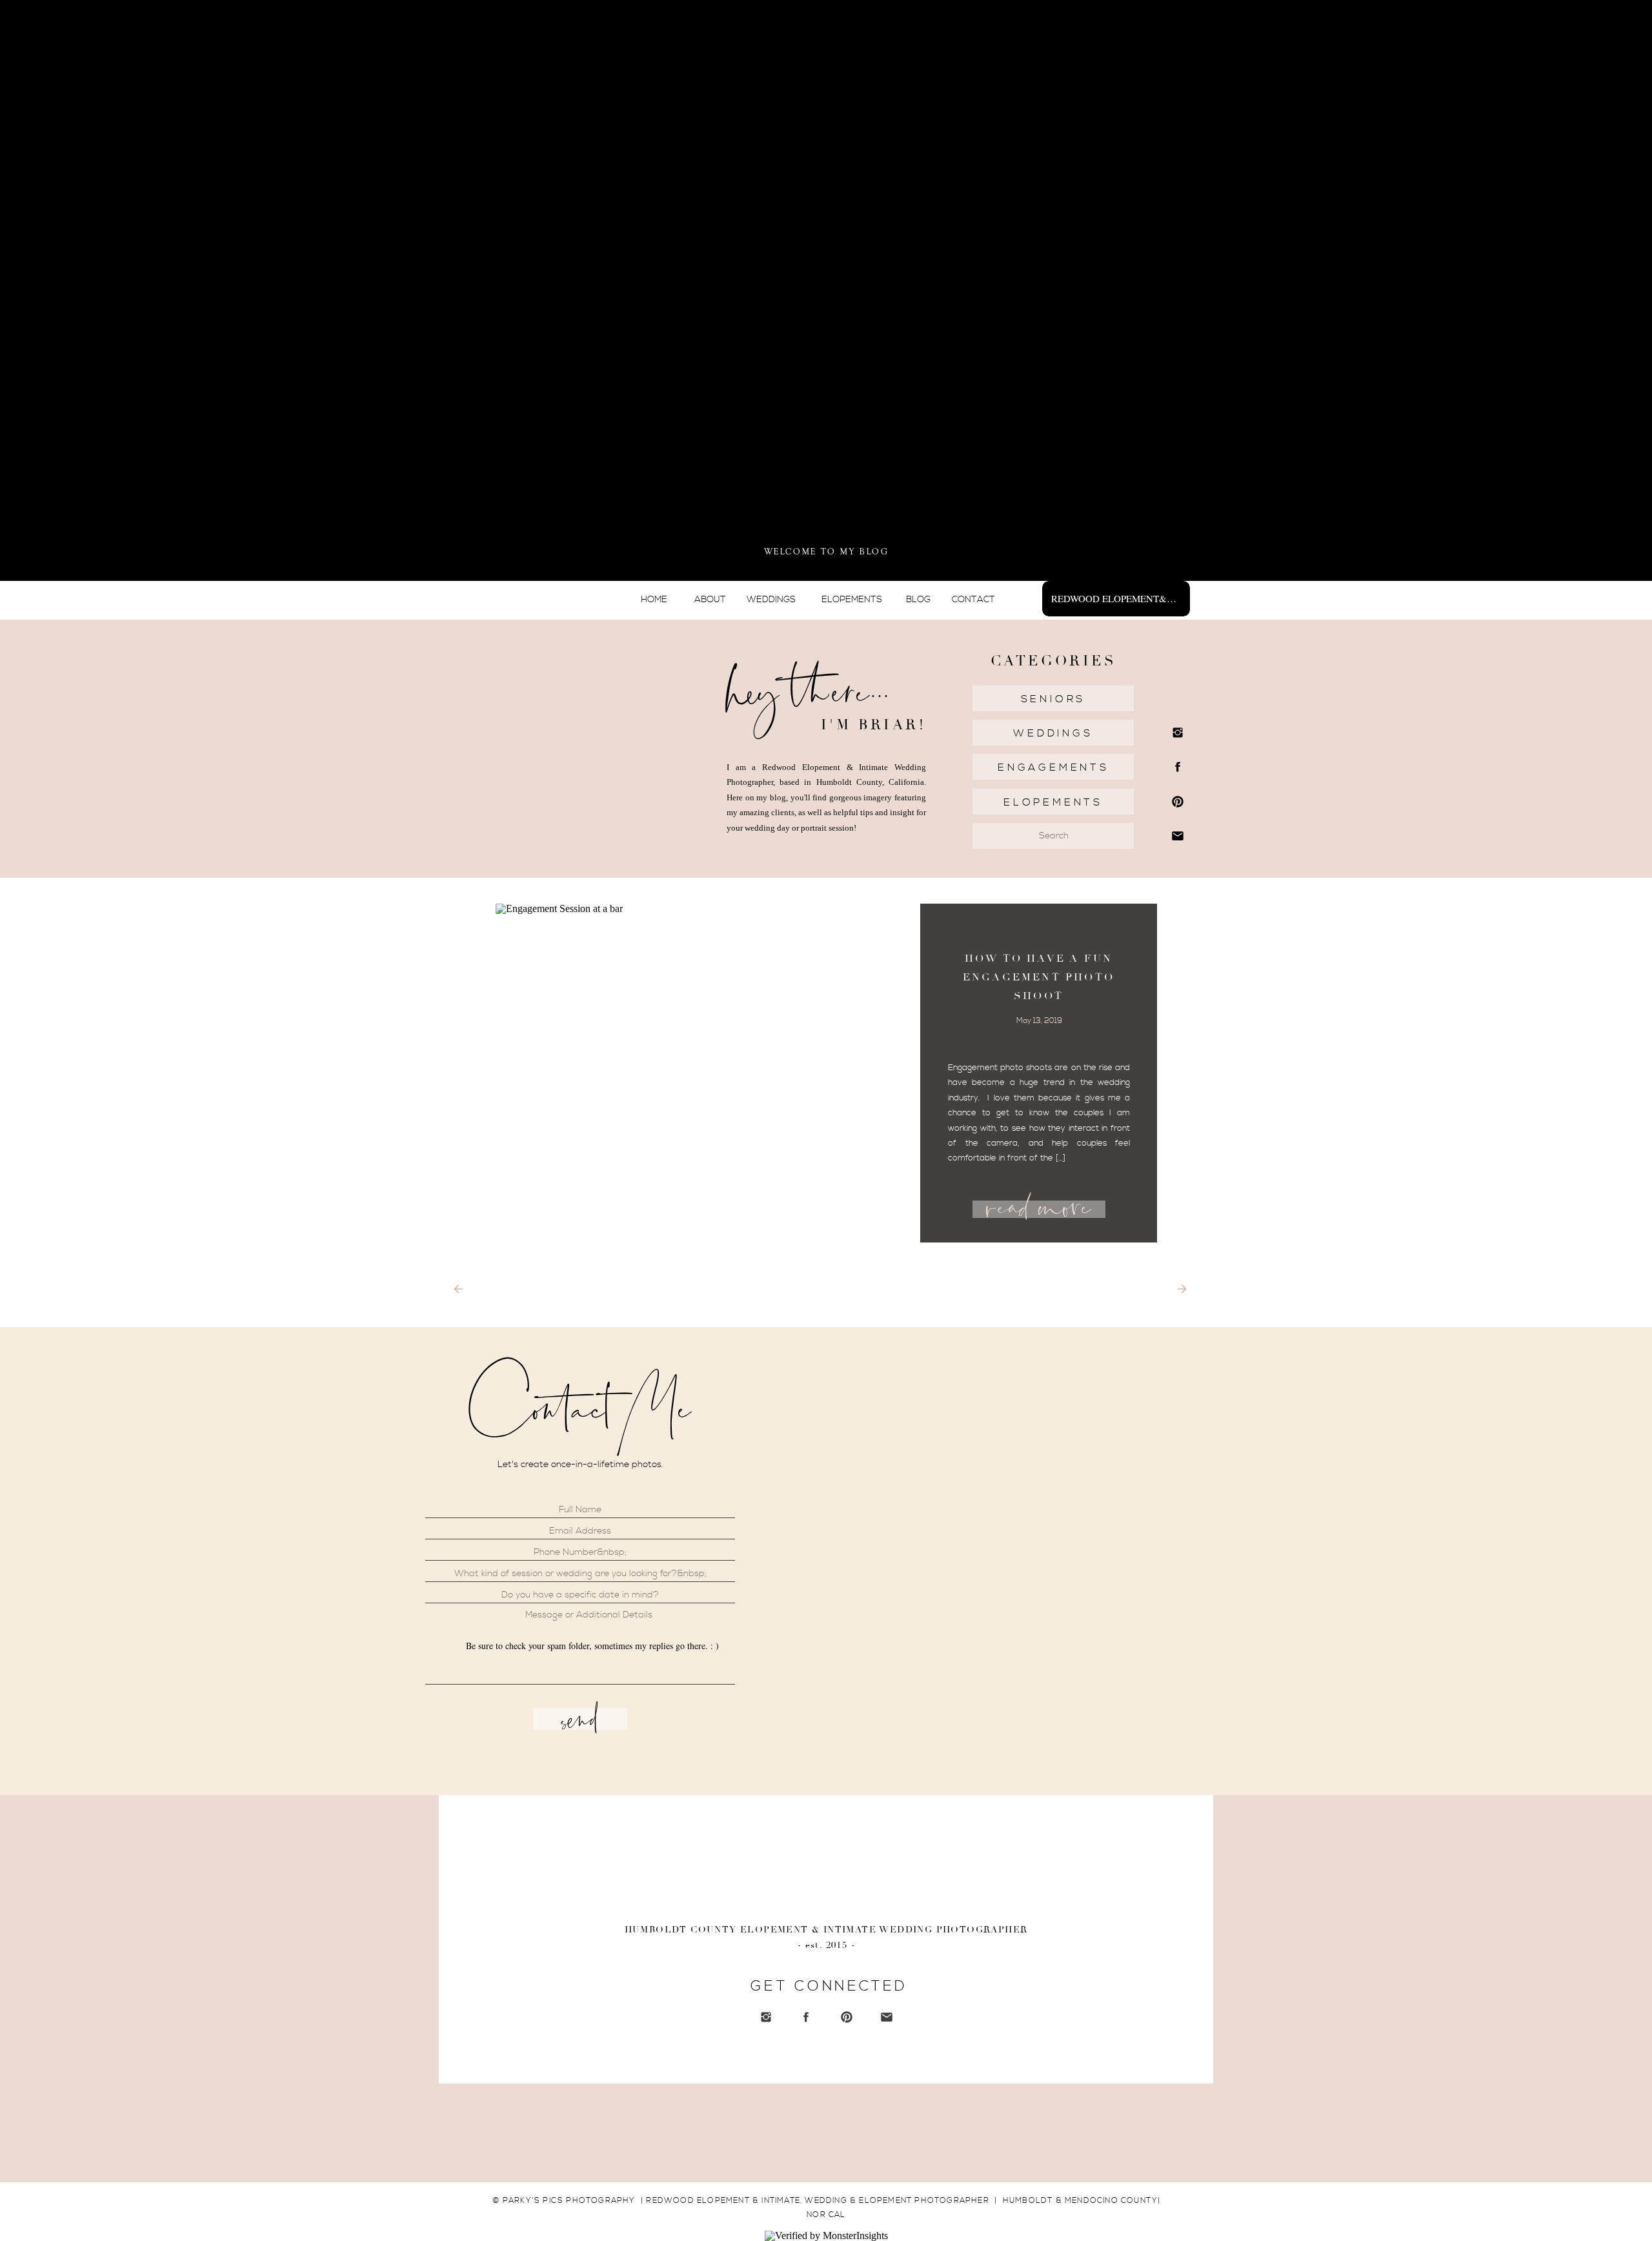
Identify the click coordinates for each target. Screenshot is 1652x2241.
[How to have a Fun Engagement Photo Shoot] (709, 1073)
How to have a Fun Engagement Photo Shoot (1039, 977)
